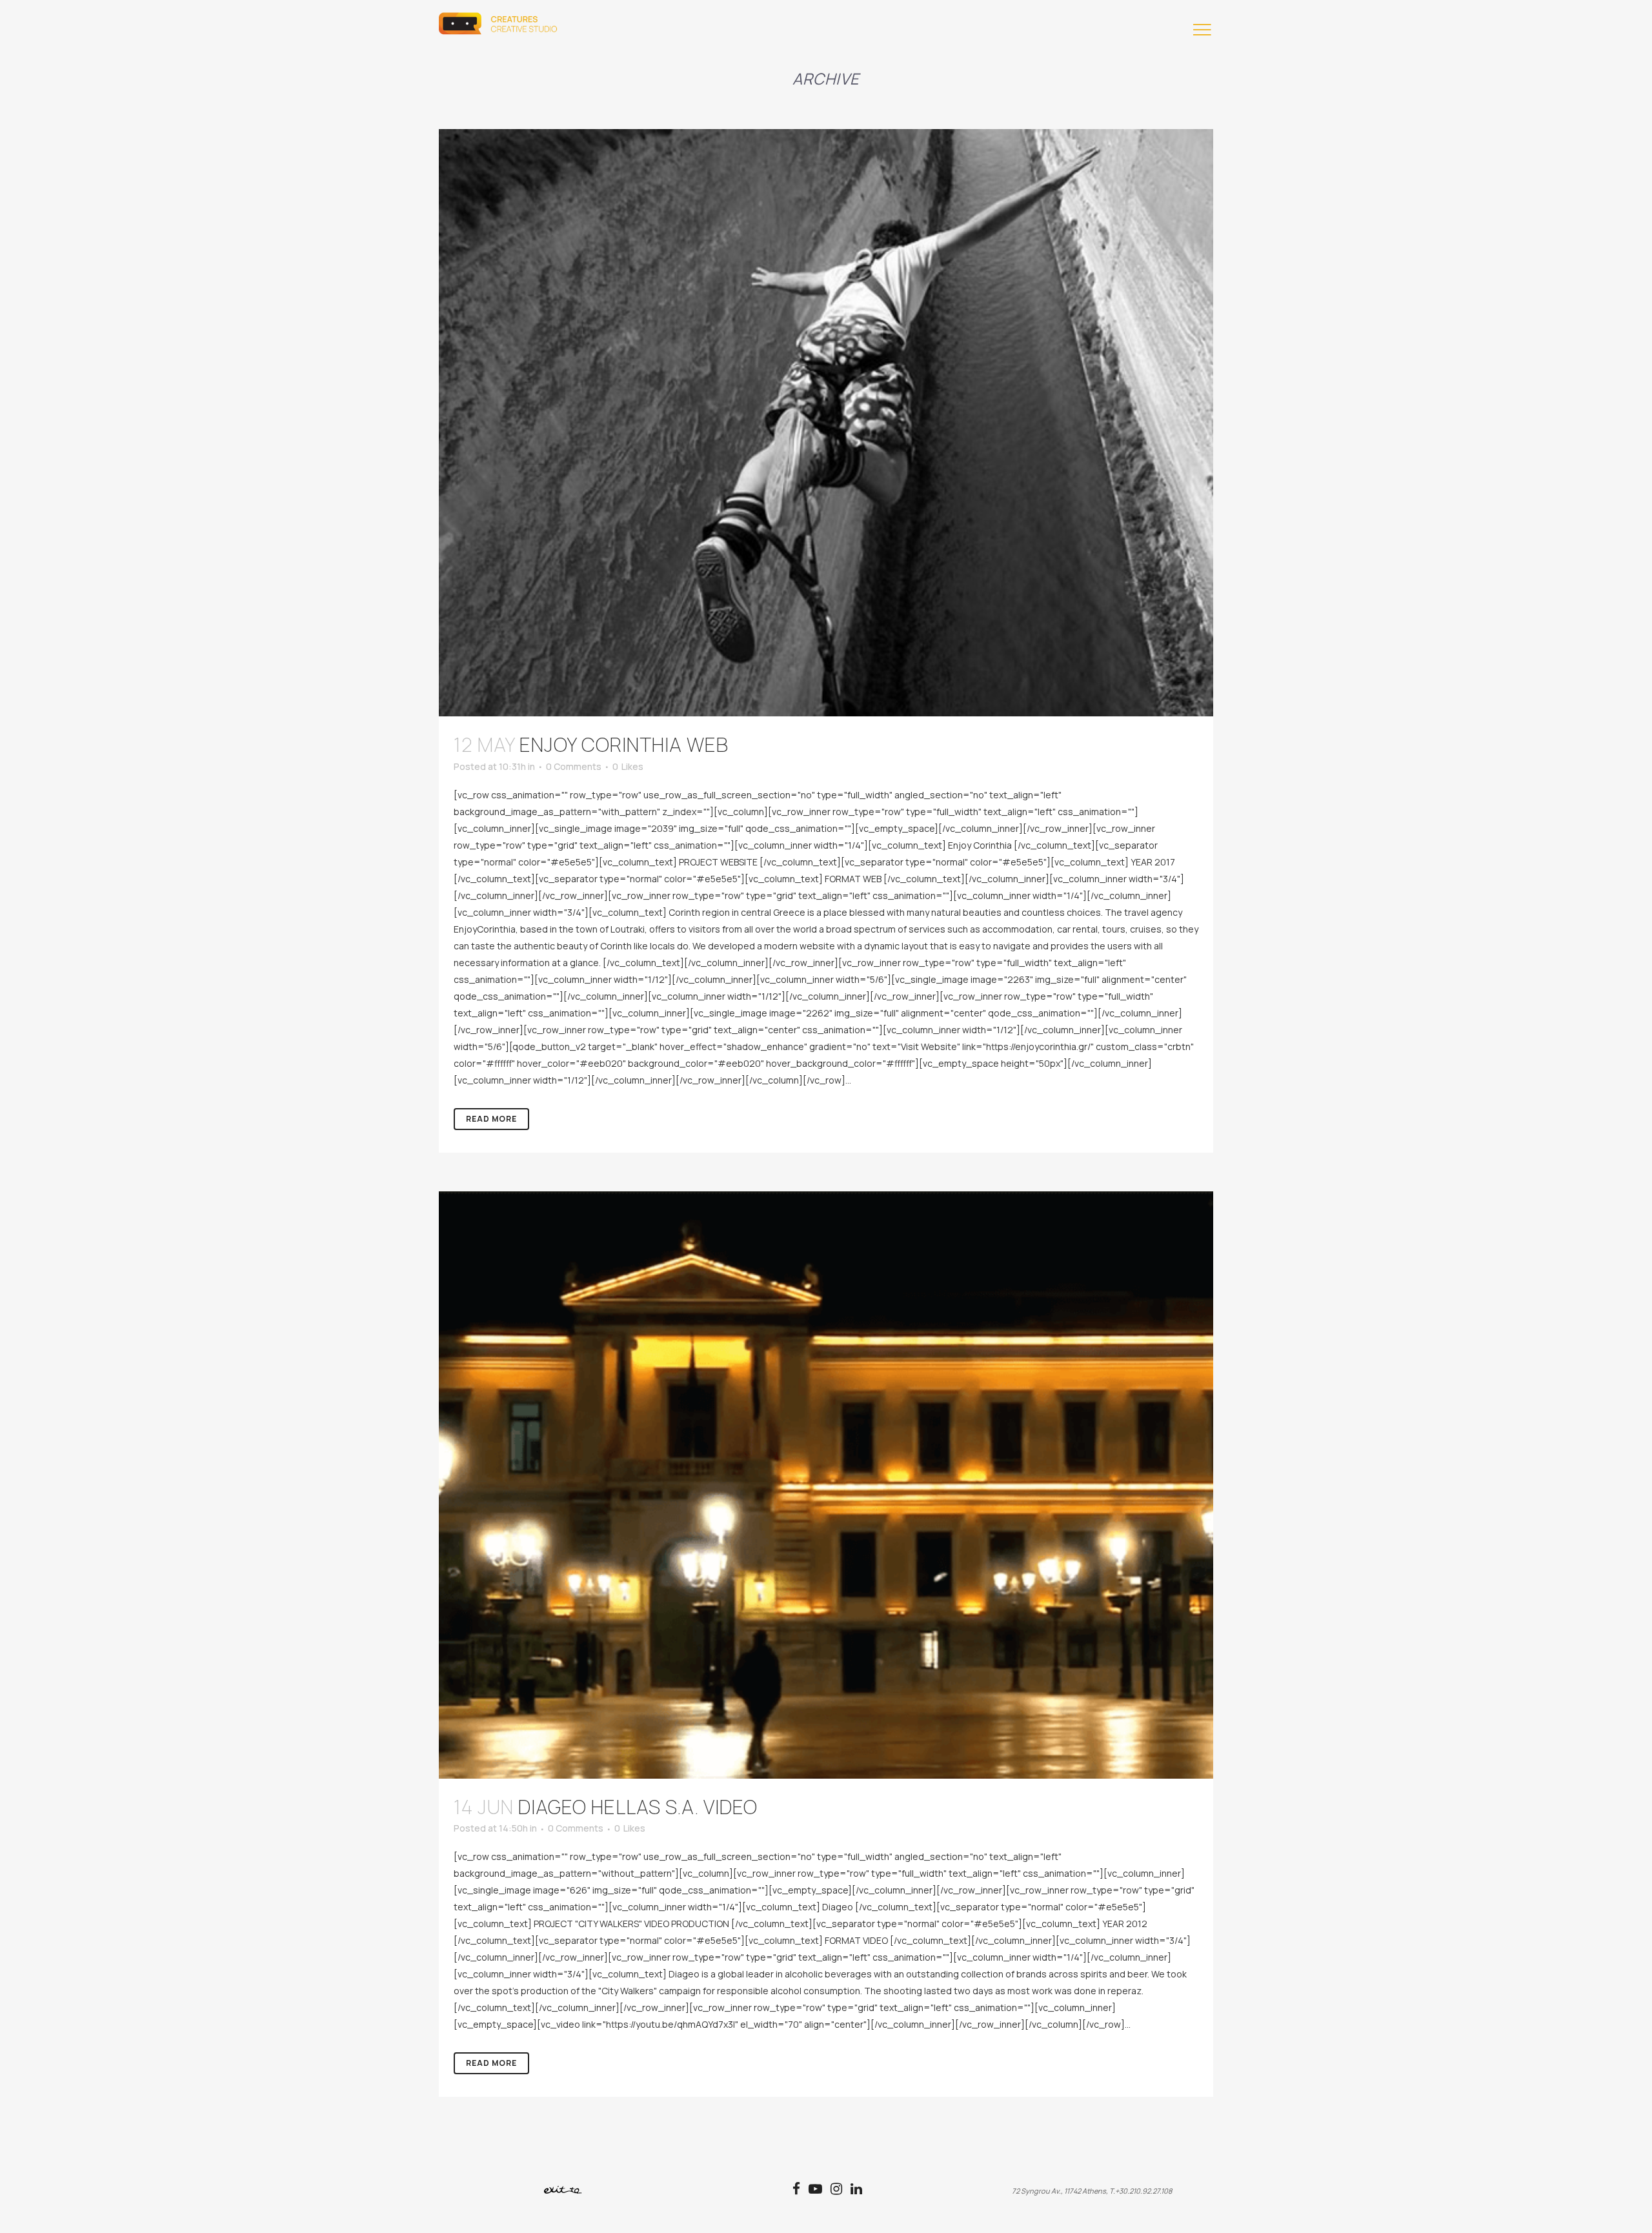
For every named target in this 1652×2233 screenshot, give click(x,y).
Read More (491, 1119)
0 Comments (574, 766)
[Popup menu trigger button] (1200, 32)
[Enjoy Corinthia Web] (826, 423)
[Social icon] (801, 2190)
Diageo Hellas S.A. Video (638, 1807)
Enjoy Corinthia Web (624, 744)
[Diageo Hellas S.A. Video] (826, 1485)
